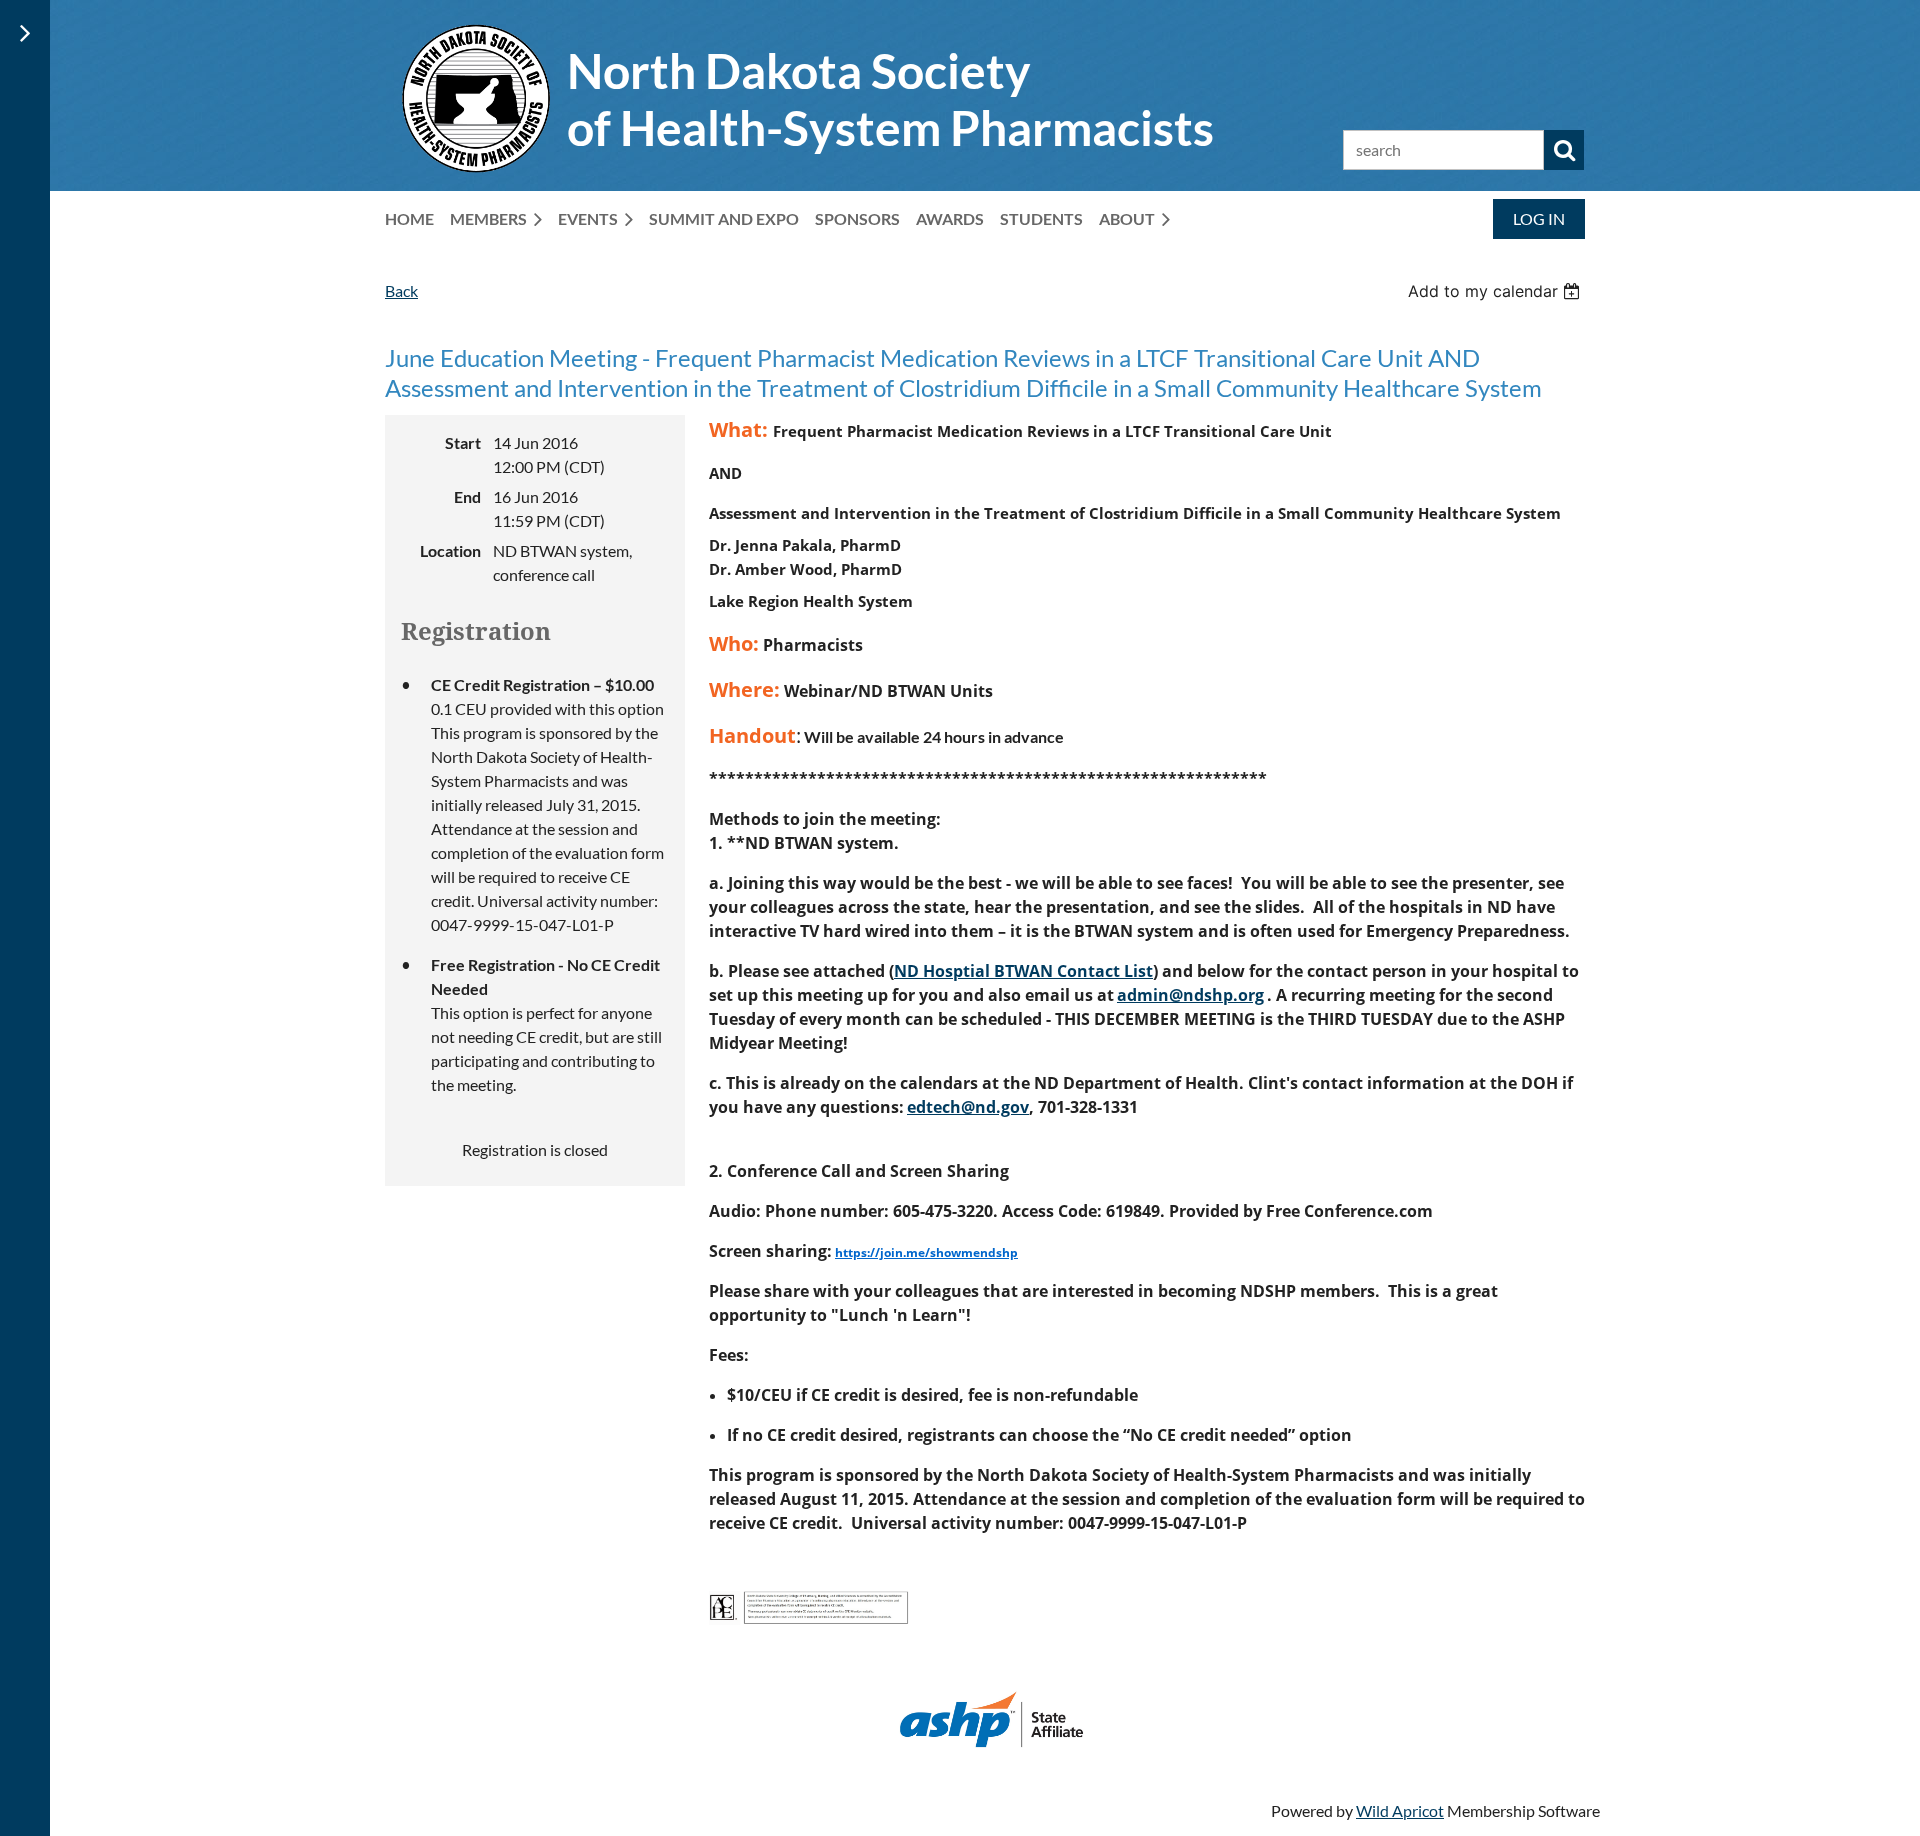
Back (401, 290)
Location (450, 550)
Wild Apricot (1400, 1810)
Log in (1539, 218)
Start (463, 442)
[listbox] (1496, 291)
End (467, 496)
